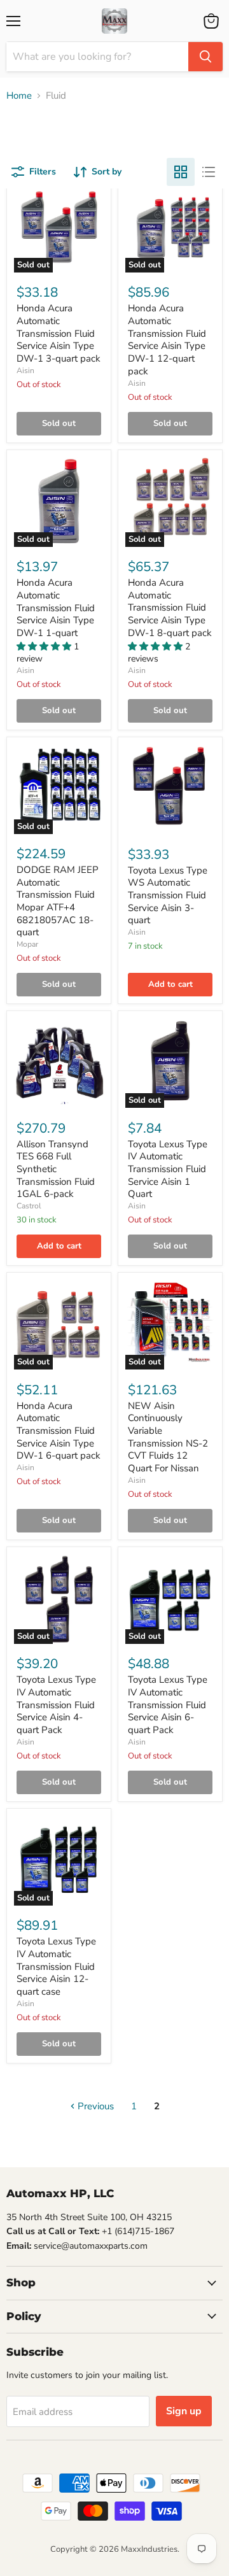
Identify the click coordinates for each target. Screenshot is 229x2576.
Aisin (25, 371)
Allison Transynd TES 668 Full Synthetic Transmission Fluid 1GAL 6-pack (56, 1169)
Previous (94, 2106)
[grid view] (181, 172)
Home (19, 96)
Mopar (27, 944)
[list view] (209, 172)
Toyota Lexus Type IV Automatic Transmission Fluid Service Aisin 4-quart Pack (56, 1705)
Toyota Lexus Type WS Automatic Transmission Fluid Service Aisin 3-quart (168, 895)
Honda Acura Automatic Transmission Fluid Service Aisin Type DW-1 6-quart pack (59, 1431)
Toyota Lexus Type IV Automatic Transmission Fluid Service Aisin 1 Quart (168, 1169)
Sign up (184, 2411)
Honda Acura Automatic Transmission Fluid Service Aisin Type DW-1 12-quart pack (167, 339)
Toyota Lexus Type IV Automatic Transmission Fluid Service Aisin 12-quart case (56, 1966)
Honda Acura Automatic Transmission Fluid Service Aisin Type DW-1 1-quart (56, 608)
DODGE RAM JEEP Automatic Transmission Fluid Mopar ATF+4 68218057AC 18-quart (58, 901)
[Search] (205, 57)
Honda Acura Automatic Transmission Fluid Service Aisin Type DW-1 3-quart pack (59, 333)
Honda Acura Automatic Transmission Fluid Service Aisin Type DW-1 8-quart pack (170, 608)
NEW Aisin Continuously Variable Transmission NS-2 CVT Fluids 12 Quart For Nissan (168, 1437)
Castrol (29, 1206)
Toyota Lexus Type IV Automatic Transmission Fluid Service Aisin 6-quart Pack (168, 1705)
